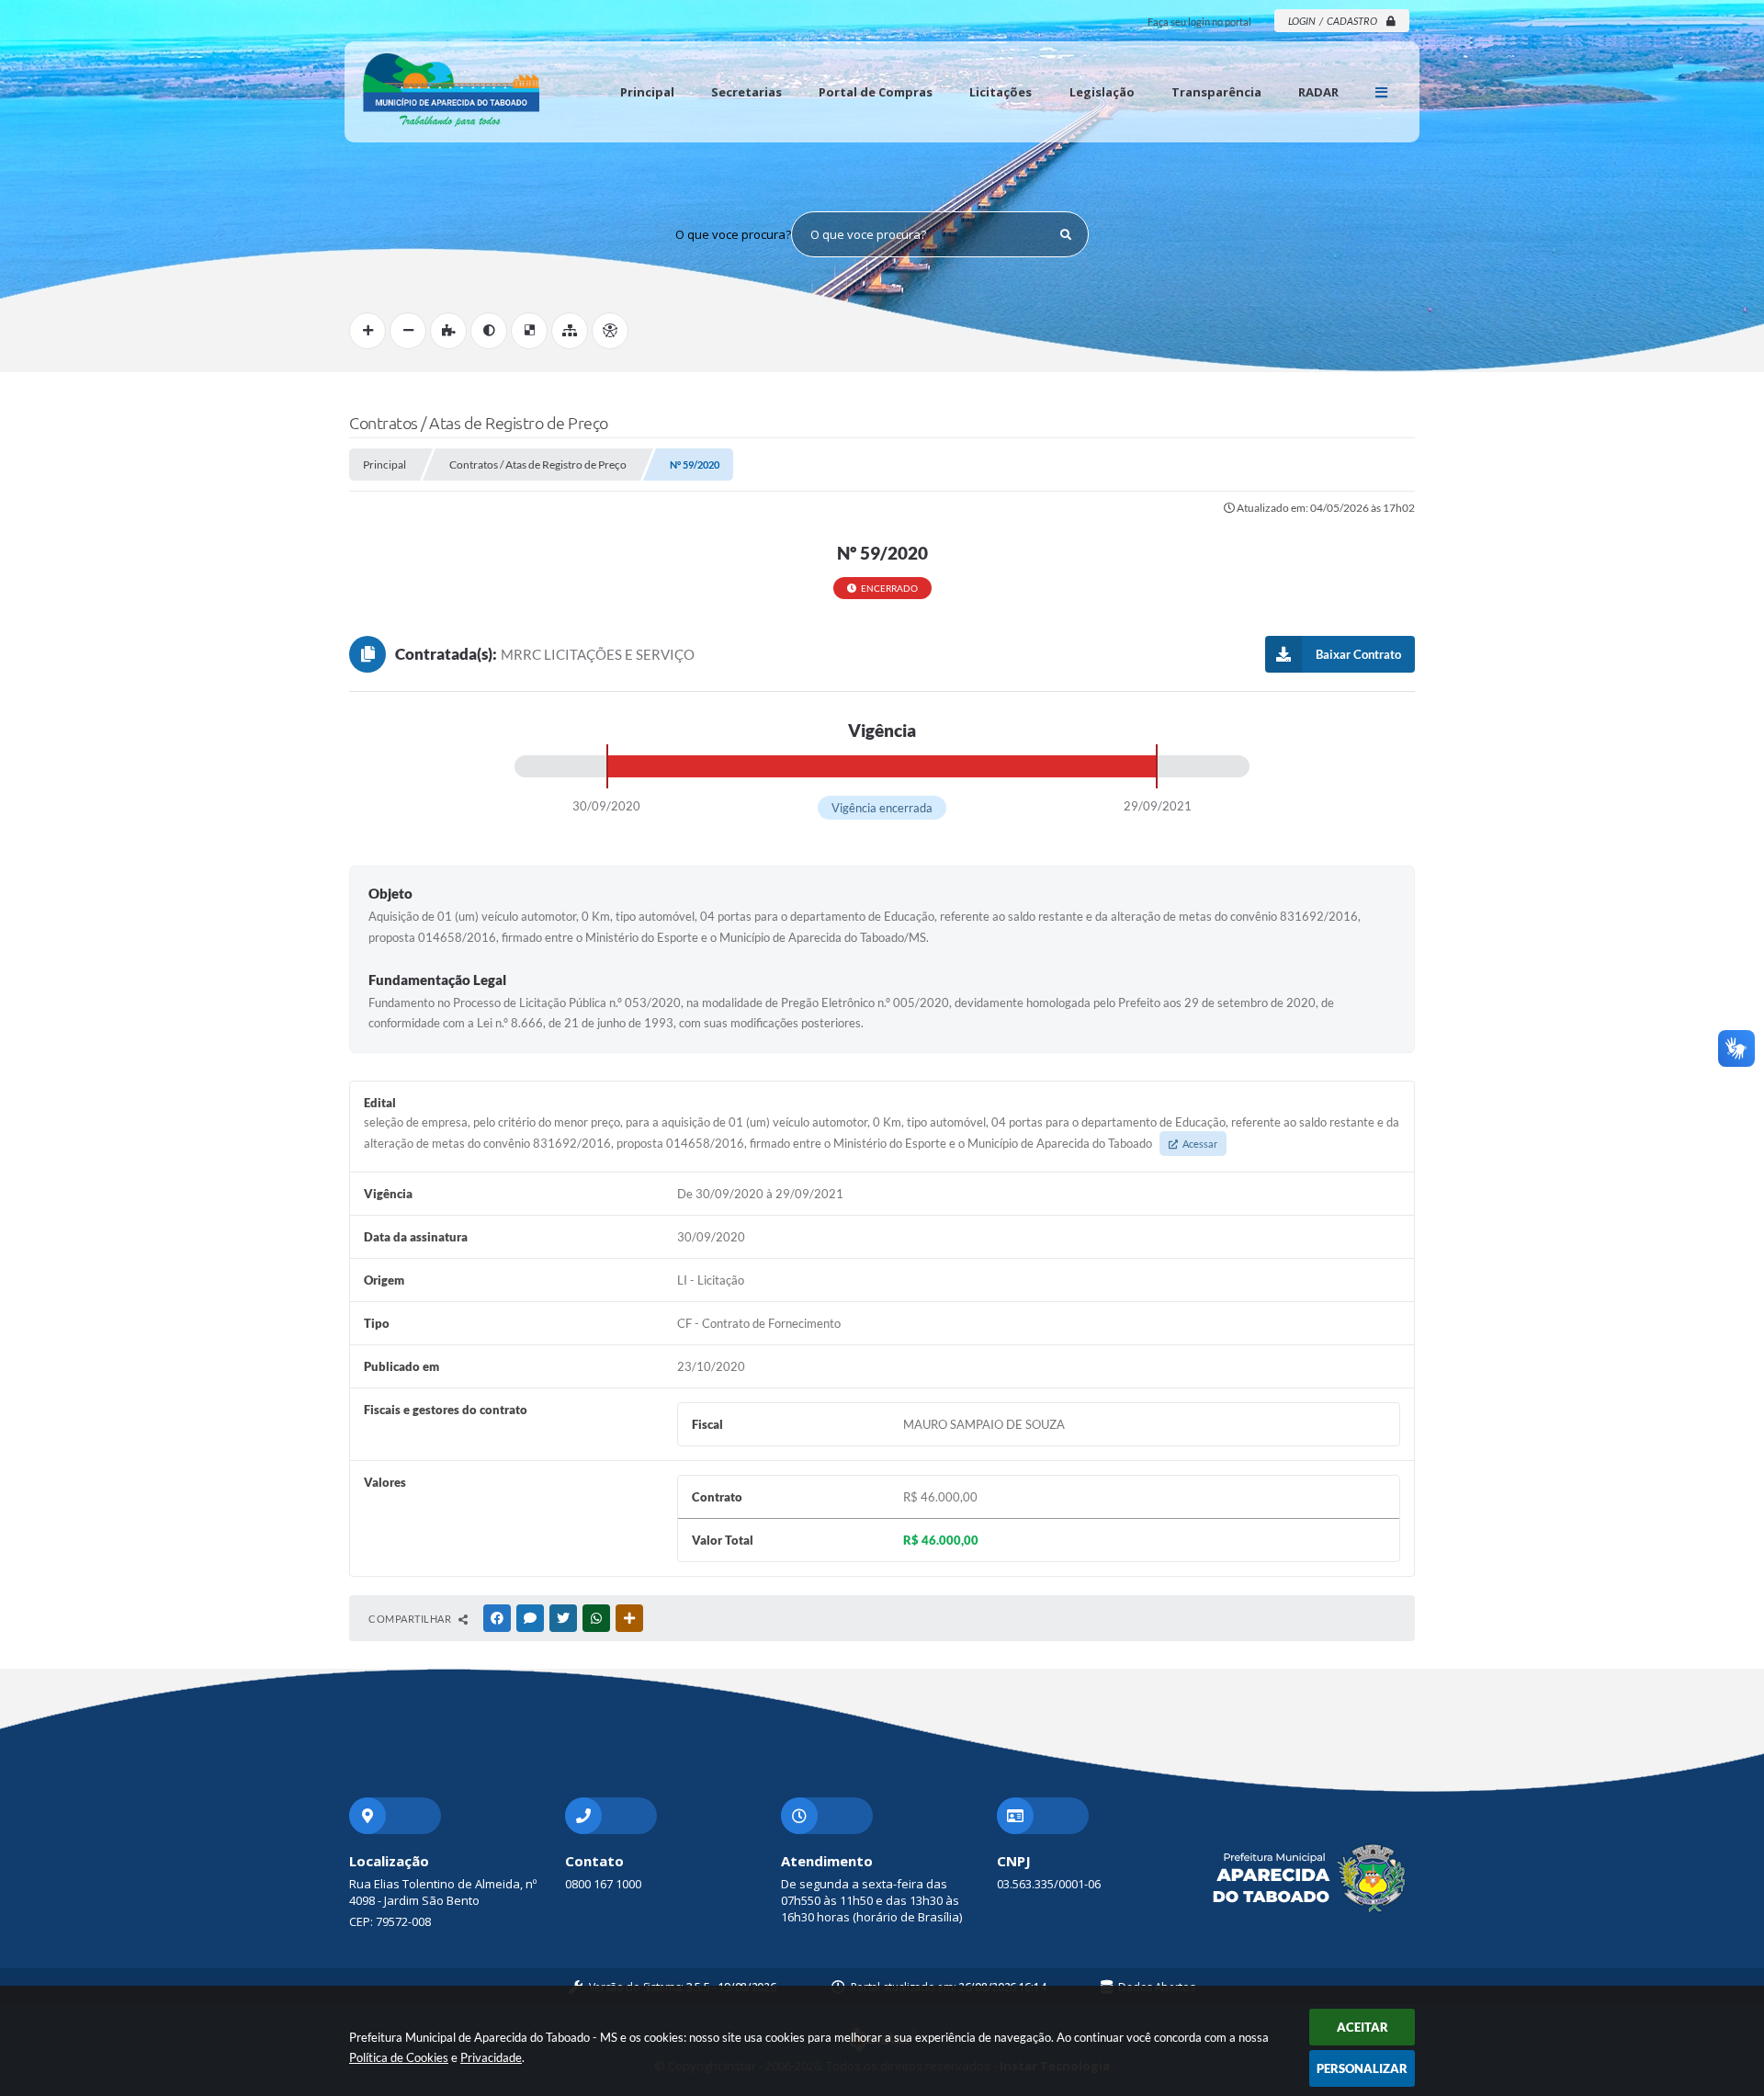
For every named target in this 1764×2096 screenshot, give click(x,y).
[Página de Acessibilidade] (610, 331)
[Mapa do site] (570, 331)
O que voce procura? (733, 234)
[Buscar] (1066, 234)
